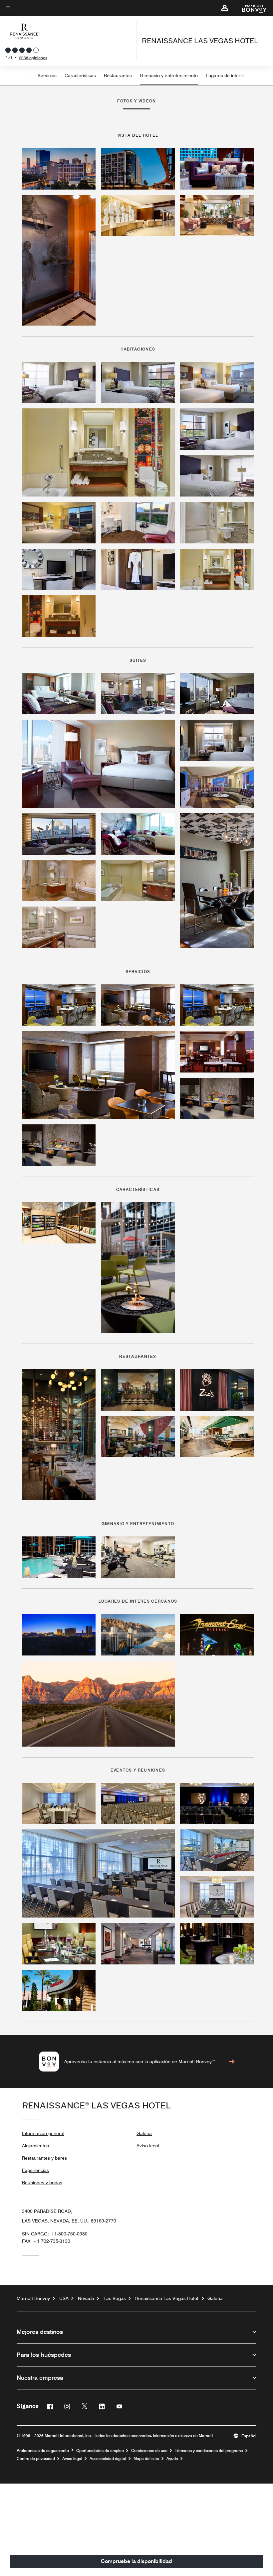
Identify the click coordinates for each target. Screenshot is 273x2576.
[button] (225, 8)
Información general (43, 2133)
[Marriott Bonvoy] (251, 8)
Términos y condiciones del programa (209, 2451)
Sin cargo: (55, 2234)
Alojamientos (35, 2146)
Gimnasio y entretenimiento (169, 75)
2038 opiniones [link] (33, 58)
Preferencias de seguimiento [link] (43, 2451)
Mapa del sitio (146, 2459)
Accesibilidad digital (108, 2459)
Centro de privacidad (36, 2459)
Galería (144, 2133)
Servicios (47, 75)
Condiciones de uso (149, 2451)
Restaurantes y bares (44, 2158)
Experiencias (35, 2170)
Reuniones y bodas (42, 2183)
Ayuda (172, 2459)
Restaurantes (118, 75)
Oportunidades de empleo (100, 2451)
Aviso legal (148, 2146)
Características (80, 75)
